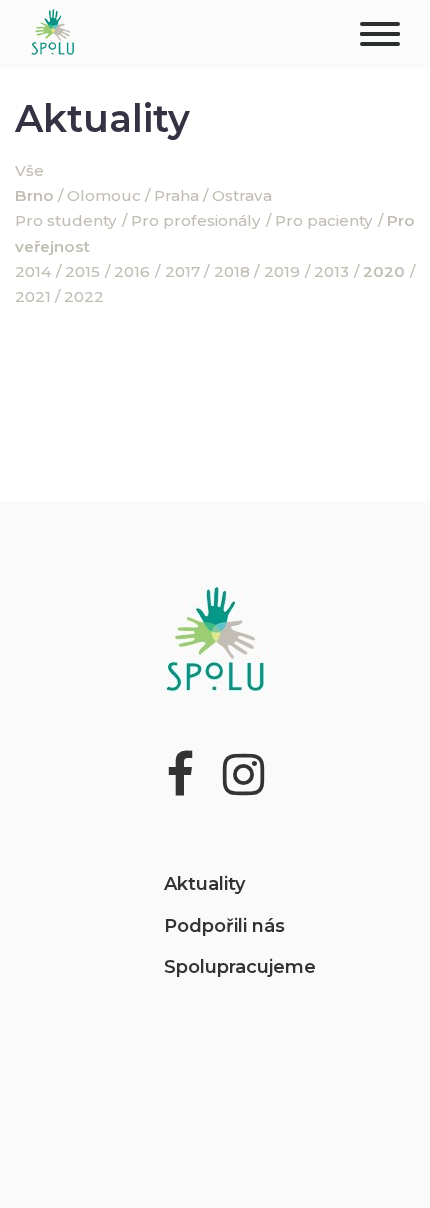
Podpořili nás (224, 926)
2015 (82, 271)
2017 (182, 271)
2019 (282, 271)
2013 (331, 271)
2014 (33, 271)
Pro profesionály (196, 220)
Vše (29, 170)
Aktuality (204, 884)
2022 (84, 296)
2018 (232, 271)
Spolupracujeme (240, 967)
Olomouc (104, 195)
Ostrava (242, 195)
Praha (176, 195)
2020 (384, 271)
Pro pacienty (324, 220)
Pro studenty (66, 220)
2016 (132, 271)
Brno (34, 195)
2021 (33, 296)
